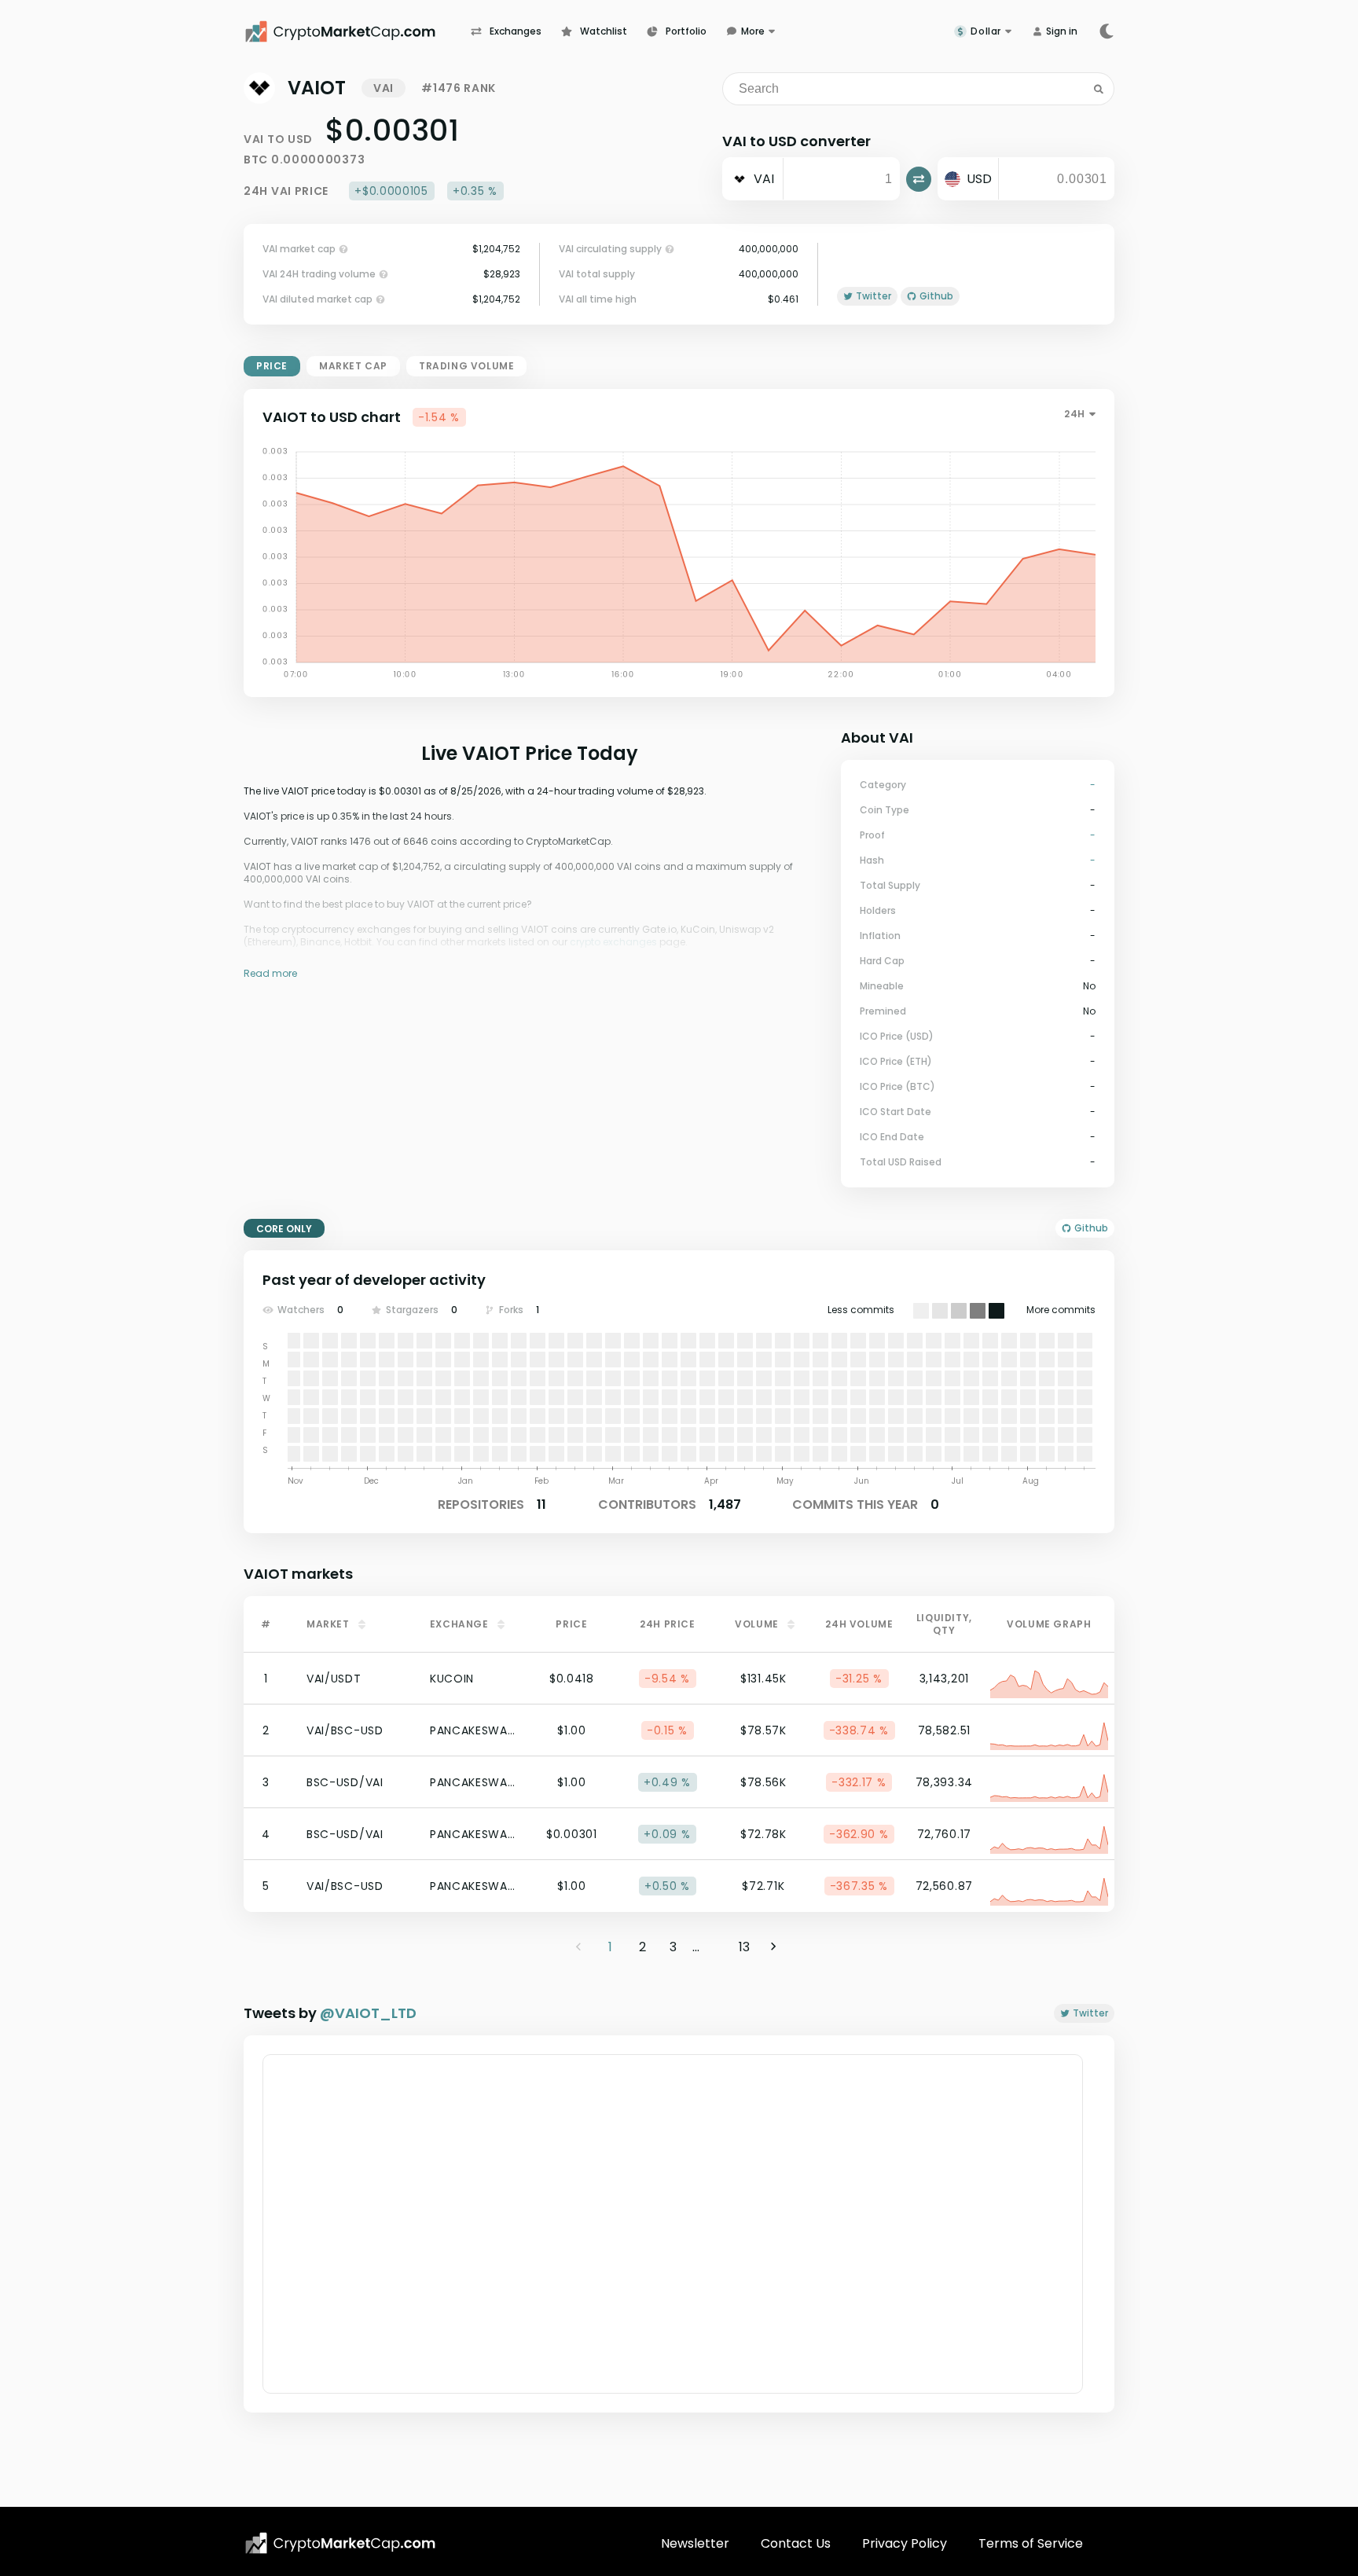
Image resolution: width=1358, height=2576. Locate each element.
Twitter (1090, 2013)
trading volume (466, 366)
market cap (353, 366)
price (272, 366)
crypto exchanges (613, 942)
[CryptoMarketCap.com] (357, 31)
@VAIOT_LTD (368, 2013)
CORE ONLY (284, 1229)
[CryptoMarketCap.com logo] (340, 2543)
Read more (270, 973)
